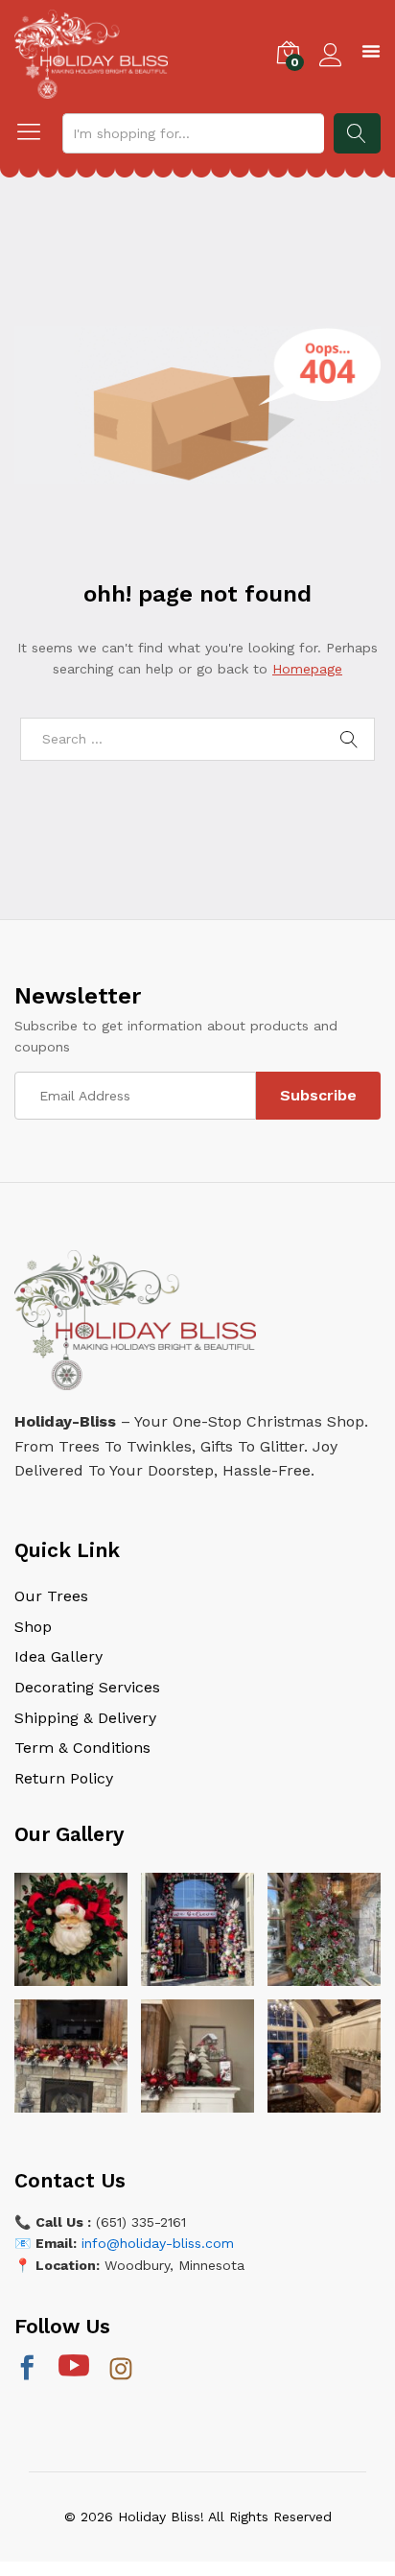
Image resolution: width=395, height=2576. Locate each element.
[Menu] (371, 54)
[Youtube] (74, 2367)
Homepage (307, 669)
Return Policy (64, 1778)
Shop (33, 1627)
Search (357, 133)
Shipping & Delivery (85, 1718)
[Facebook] (27, 2370)
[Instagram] (121, 2371)
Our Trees (51, 1596)
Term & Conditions (82, 1748)
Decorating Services (87, 1687)
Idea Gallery (58, 1656)
